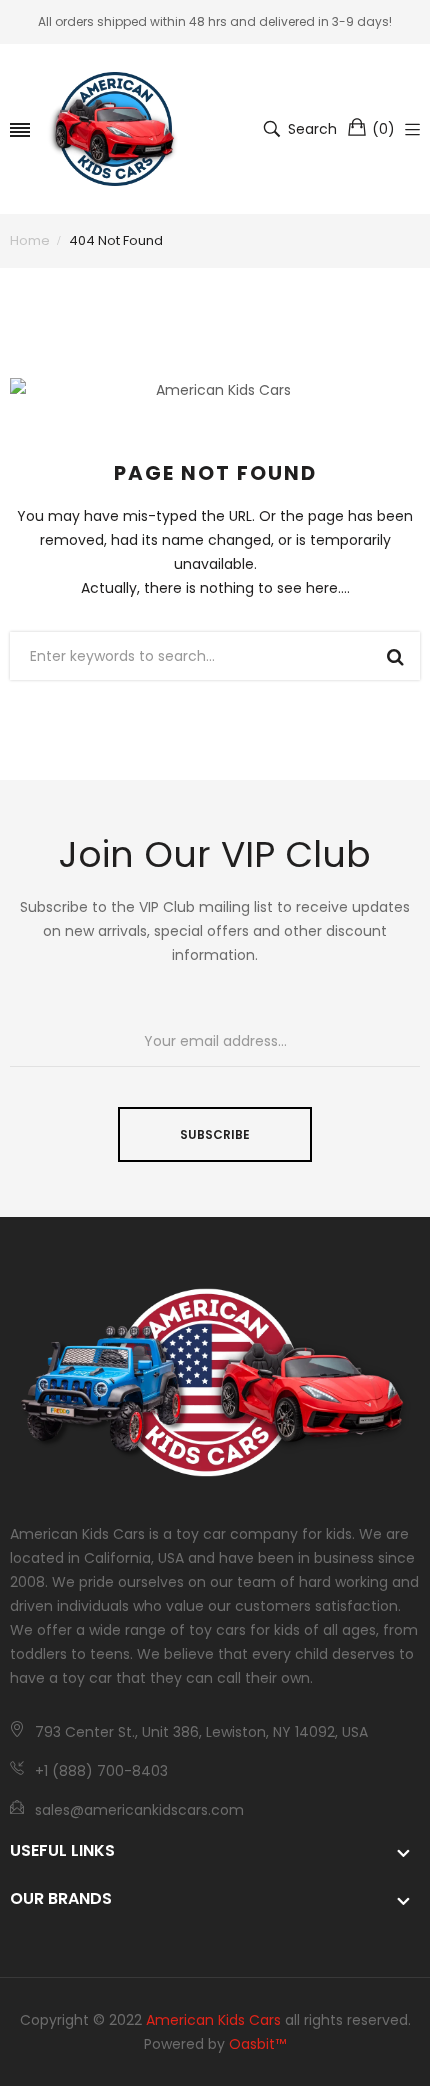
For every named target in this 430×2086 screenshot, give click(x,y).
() (383, 129)
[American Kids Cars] (115, 129)
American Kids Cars (213, 2020)
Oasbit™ (257, 2044)
